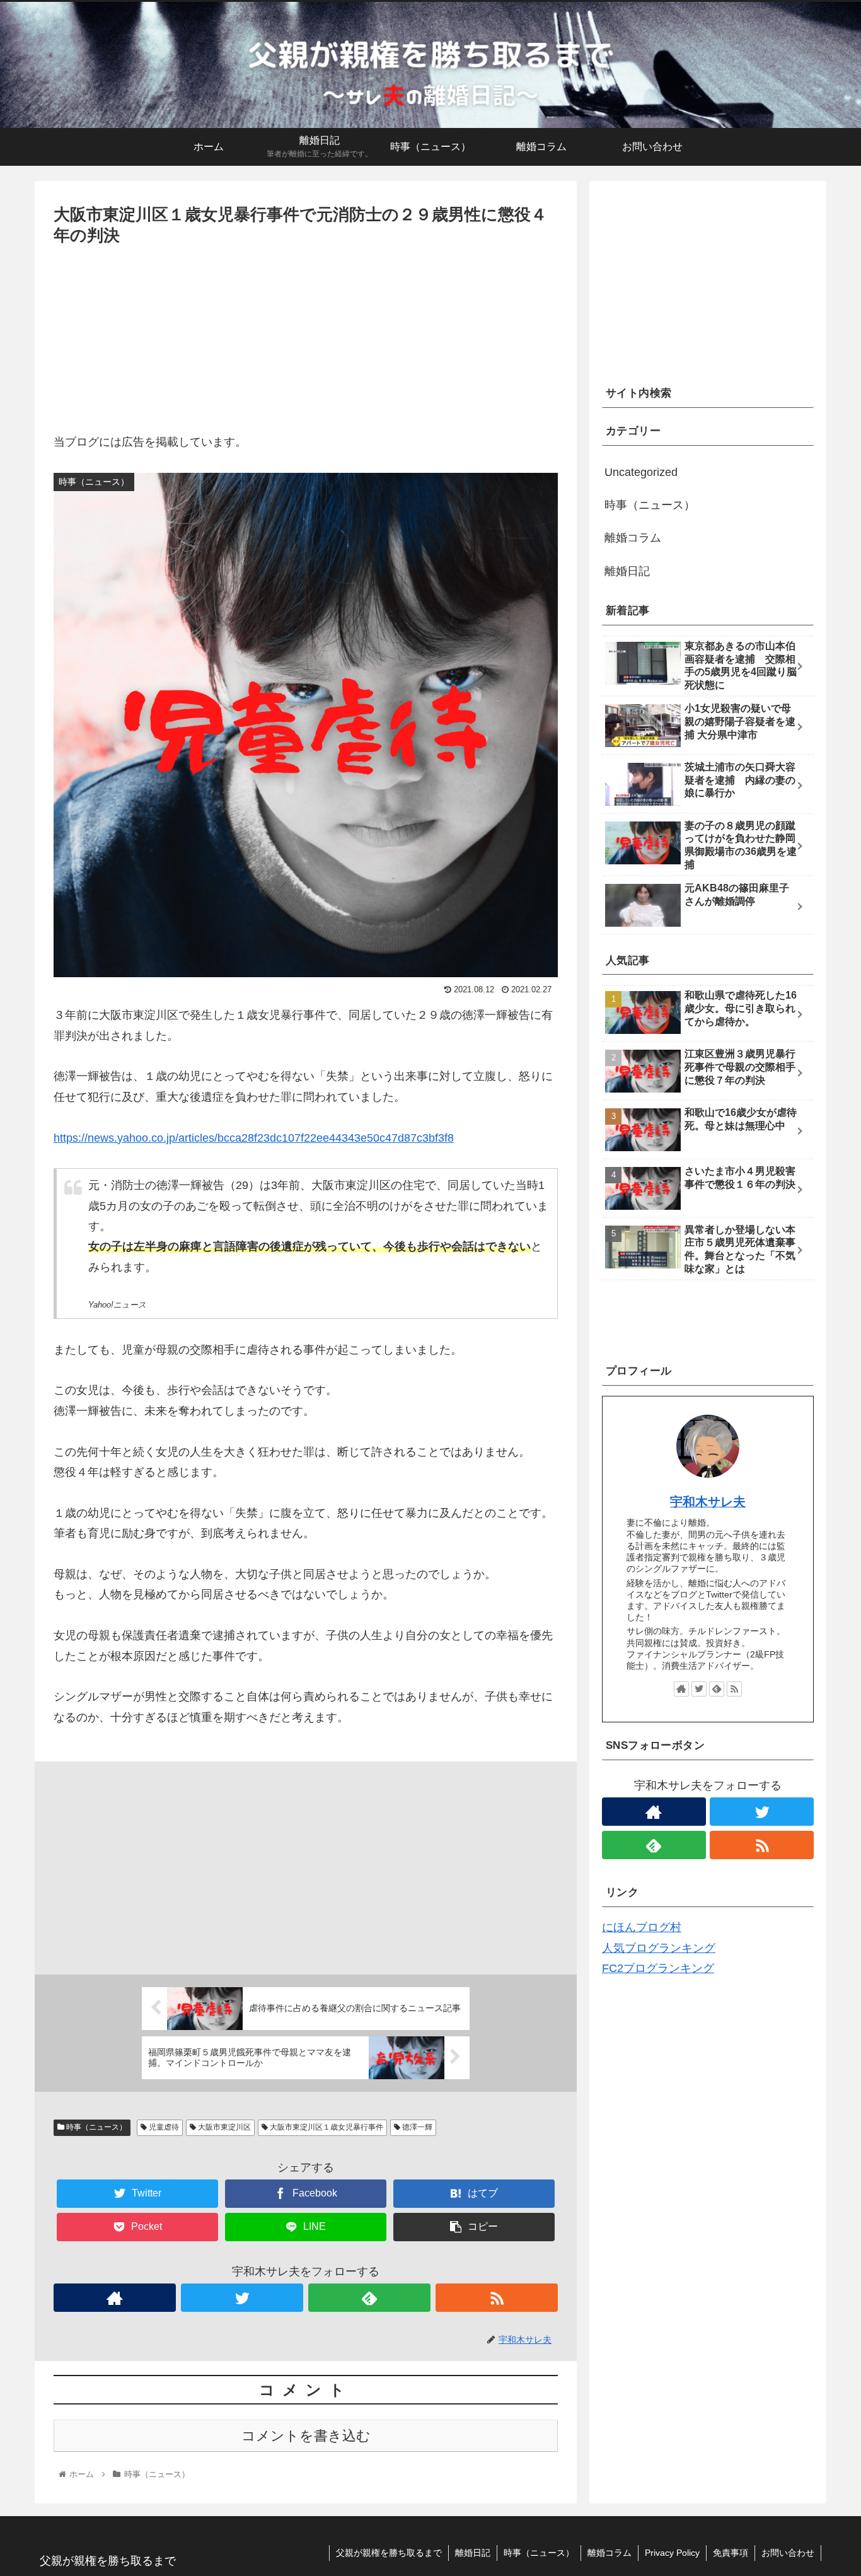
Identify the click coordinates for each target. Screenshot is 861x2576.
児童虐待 (163, 2127)
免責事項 (731, 2553)
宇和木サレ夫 (708, 1502)
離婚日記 (627, 571)
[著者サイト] (115, 2298)
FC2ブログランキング (658, 1968)
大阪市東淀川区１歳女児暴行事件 (326, 2127)
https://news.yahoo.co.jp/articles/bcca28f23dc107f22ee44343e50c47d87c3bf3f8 (254, 1138)
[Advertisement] (306, 344)
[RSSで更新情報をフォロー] (497, 2298)
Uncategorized (641, 472)
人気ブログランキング (659, 1948)
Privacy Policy (672, 2553)
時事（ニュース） (95, 2127)
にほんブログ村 (642, 1927)
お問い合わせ (788, 2553)
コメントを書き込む (306, 2436)
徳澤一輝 (416, 2127)
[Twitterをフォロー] (242, 2298)
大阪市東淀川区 (223, 2127)
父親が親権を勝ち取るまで (389, 2553)
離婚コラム (633, 538)
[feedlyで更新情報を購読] (369, 2298)
